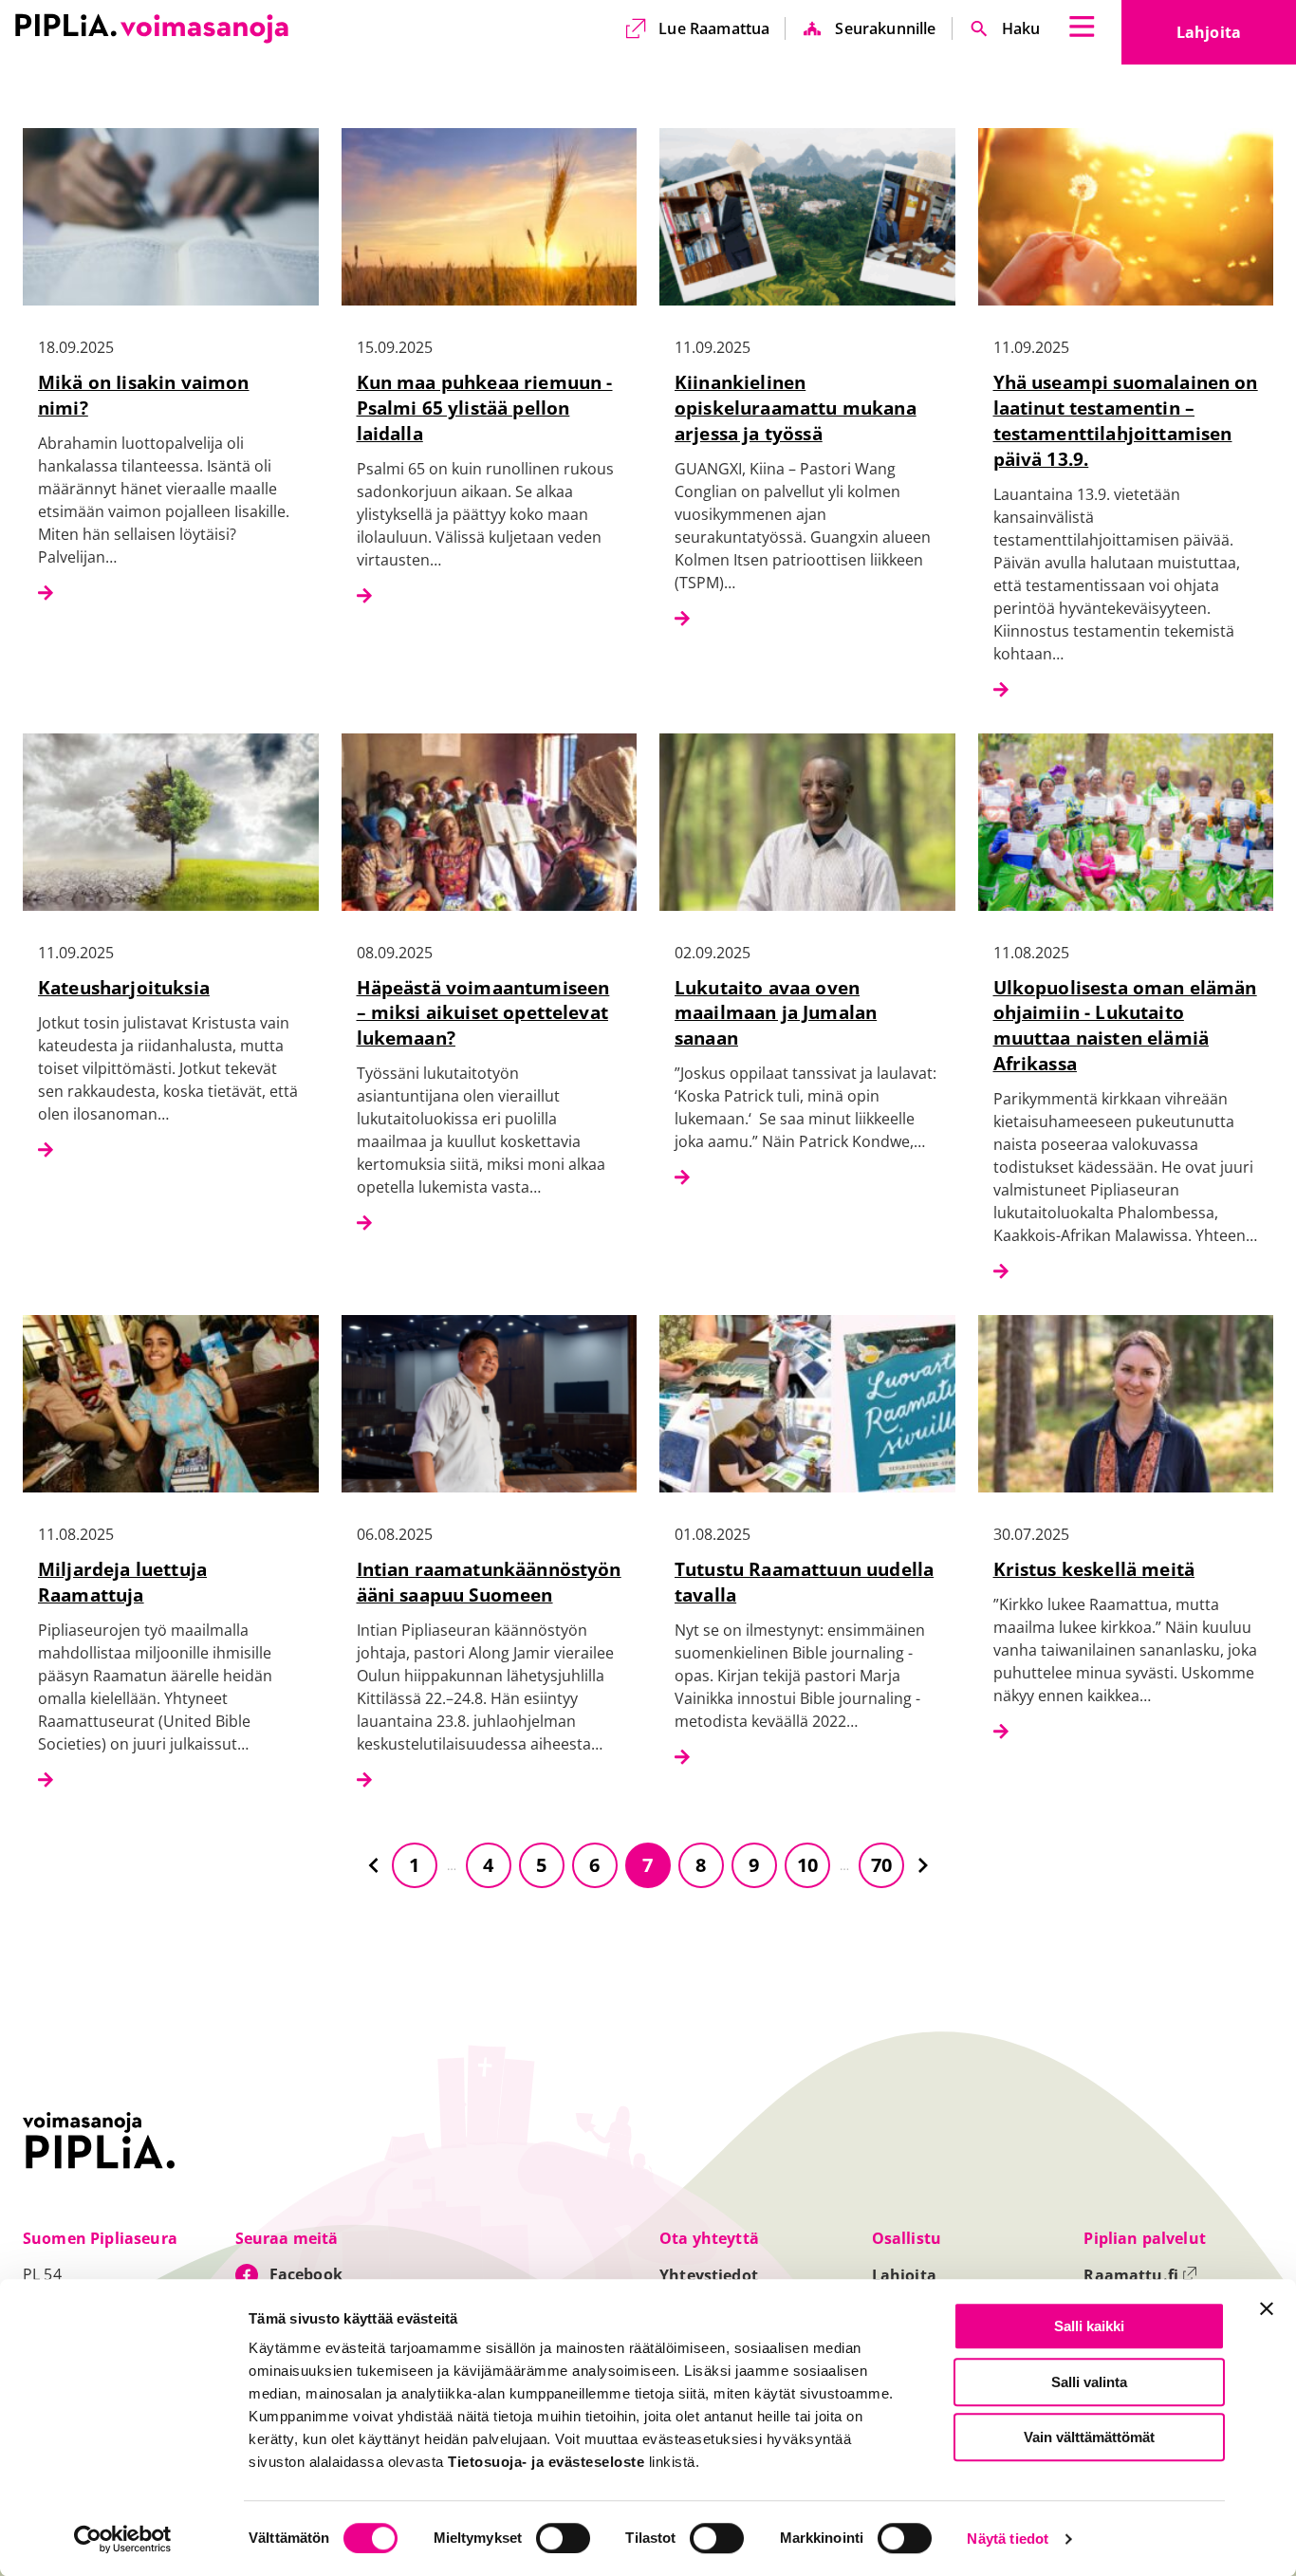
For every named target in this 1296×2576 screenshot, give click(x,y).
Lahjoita (1236, 38)
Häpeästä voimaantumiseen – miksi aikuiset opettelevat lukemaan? (483, 1013)
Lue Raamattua (714, 28)
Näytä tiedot (1008, 2539)
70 (881, 1865)
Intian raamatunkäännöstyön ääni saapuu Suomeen (489, 1582)
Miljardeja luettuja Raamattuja (122, 1582)
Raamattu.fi (1140, 2275)
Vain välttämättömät (1089, 2437)
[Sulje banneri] (1267, 2308)
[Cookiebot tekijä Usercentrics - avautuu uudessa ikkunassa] (123, 2539)
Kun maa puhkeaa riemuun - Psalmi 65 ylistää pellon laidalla (485, 408)
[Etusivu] (152, 28)
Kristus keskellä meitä (1094, 1569)
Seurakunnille (885, 28)
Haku (1021, 28)
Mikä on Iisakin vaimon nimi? (144, 395)
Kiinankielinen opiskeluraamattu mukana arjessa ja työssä (796, 408)
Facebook (306, 2274)
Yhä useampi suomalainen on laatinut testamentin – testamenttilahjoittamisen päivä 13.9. (1126, 420)
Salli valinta (1089, 2382)
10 (807, 1865)
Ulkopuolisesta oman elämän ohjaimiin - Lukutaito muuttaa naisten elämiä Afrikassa (1125, 1026)
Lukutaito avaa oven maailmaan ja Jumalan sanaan (776, 1013)
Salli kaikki (1089, 2326)
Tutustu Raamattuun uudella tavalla (804, 1582)
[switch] (563, 2538)
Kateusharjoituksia (124, 987)
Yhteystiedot (709, 2275)
